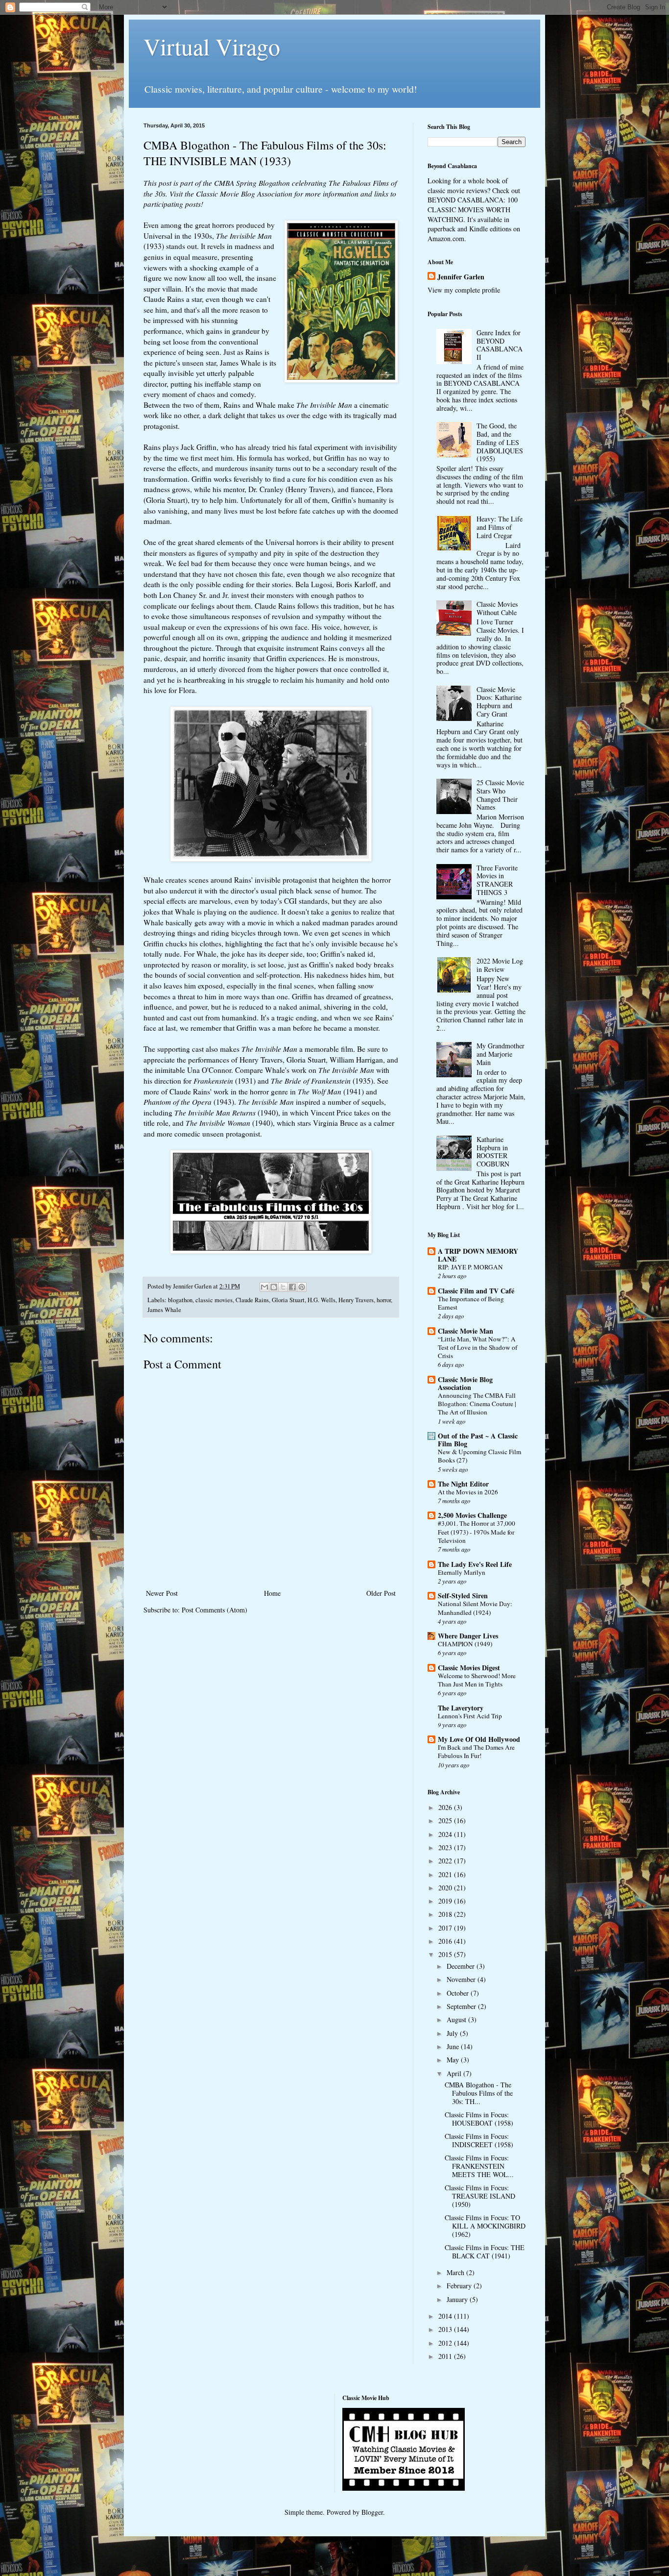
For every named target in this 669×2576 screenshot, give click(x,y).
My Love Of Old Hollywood (479, 1739)
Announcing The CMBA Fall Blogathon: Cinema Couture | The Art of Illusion (477, 1404)
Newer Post (162, 1593)
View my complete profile (464, 290)
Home (272, 1593)
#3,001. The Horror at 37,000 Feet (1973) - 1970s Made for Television (477, 1532)
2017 (446, 1928)
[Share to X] (283, 1287)
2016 (446, 1941)
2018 (446, 1914)
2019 (446, 1901)
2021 (446, 1874)
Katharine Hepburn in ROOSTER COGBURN (493, 1152)
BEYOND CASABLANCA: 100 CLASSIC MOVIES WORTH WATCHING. (473, 209)
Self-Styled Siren (463, 1596)
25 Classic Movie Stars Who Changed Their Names (500, 795)
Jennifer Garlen (461, 277)
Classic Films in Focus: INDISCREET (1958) (479, 2140)
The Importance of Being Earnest (471, 1303)
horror (384, 1300)
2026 (446, 1807)
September (462, 2006)
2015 (446, 1954)
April (455, 2073)
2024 (446, 1834)
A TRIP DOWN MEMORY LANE (478, 1255)
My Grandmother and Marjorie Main (501, 1054)
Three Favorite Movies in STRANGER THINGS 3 (497, 880)
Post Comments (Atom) (215, 1610)
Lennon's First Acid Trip (470, 1716)
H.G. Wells (322, 1300)
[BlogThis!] (274, 1287)
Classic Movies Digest (469, 1668)
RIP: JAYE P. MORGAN (470, 1267)
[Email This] (264, 1287)
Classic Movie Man (466, 1331)
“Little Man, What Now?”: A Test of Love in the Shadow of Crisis (478, 1348)
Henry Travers (356, 1300)
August (457, 2019)
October (459, 1993)
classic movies (214, 1300)
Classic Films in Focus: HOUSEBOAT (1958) (479, 2119)
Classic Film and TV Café (476, 1291)
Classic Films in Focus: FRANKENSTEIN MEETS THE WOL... (479, 2166)
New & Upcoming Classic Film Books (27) (479, 1456)
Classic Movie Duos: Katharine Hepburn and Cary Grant (499, 702)
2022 (446, 1861)
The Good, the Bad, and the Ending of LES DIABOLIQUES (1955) (500, 442)
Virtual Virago (212, 46)
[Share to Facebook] (292, 1287)
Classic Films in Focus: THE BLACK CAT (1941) (485, 2252)
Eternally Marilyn (462, 1572)
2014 (446, 2316)
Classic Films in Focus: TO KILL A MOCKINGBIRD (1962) (485, 2226)
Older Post (381, 1593)
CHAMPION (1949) (465, 1644)
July (453, 2033)
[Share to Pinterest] (302, 1287)
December (462, 1966)
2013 (446, 2329)
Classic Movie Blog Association (244, 194)
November (462, 1979)
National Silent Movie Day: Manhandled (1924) (475, 1608)
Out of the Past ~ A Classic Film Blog (478, 1440)
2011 (446, 2356)
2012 (446, 2343)
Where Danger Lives (468, 1636)
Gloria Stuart (288, 1300)
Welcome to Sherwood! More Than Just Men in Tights (477, 1680)
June (454, 2046)
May (454, 2060)
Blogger (372, 2512)
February (460, 2286)
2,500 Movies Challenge (472, 1515)
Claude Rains (252, 1300)
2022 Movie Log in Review (500, 965)
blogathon (180, 1300)
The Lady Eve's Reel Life (475, 1564)
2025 (446, 1821)
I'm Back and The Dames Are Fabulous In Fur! (476, 1751)
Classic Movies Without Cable (497, 608)
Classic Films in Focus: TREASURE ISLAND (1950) (480, 2196)
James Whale (164, 1310)
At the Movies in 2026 (468, 1492)
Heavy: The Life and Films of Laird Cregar (500, 527)
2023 (446, 1847)
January (458, 2299)
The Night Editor (463, 1484)
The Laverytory (461, 1708)
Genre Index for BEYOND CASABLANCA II (500, 345)
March (456, 2272)
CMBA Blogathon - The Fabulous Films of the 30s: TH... (479, 2093)
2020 (446, 1888)
